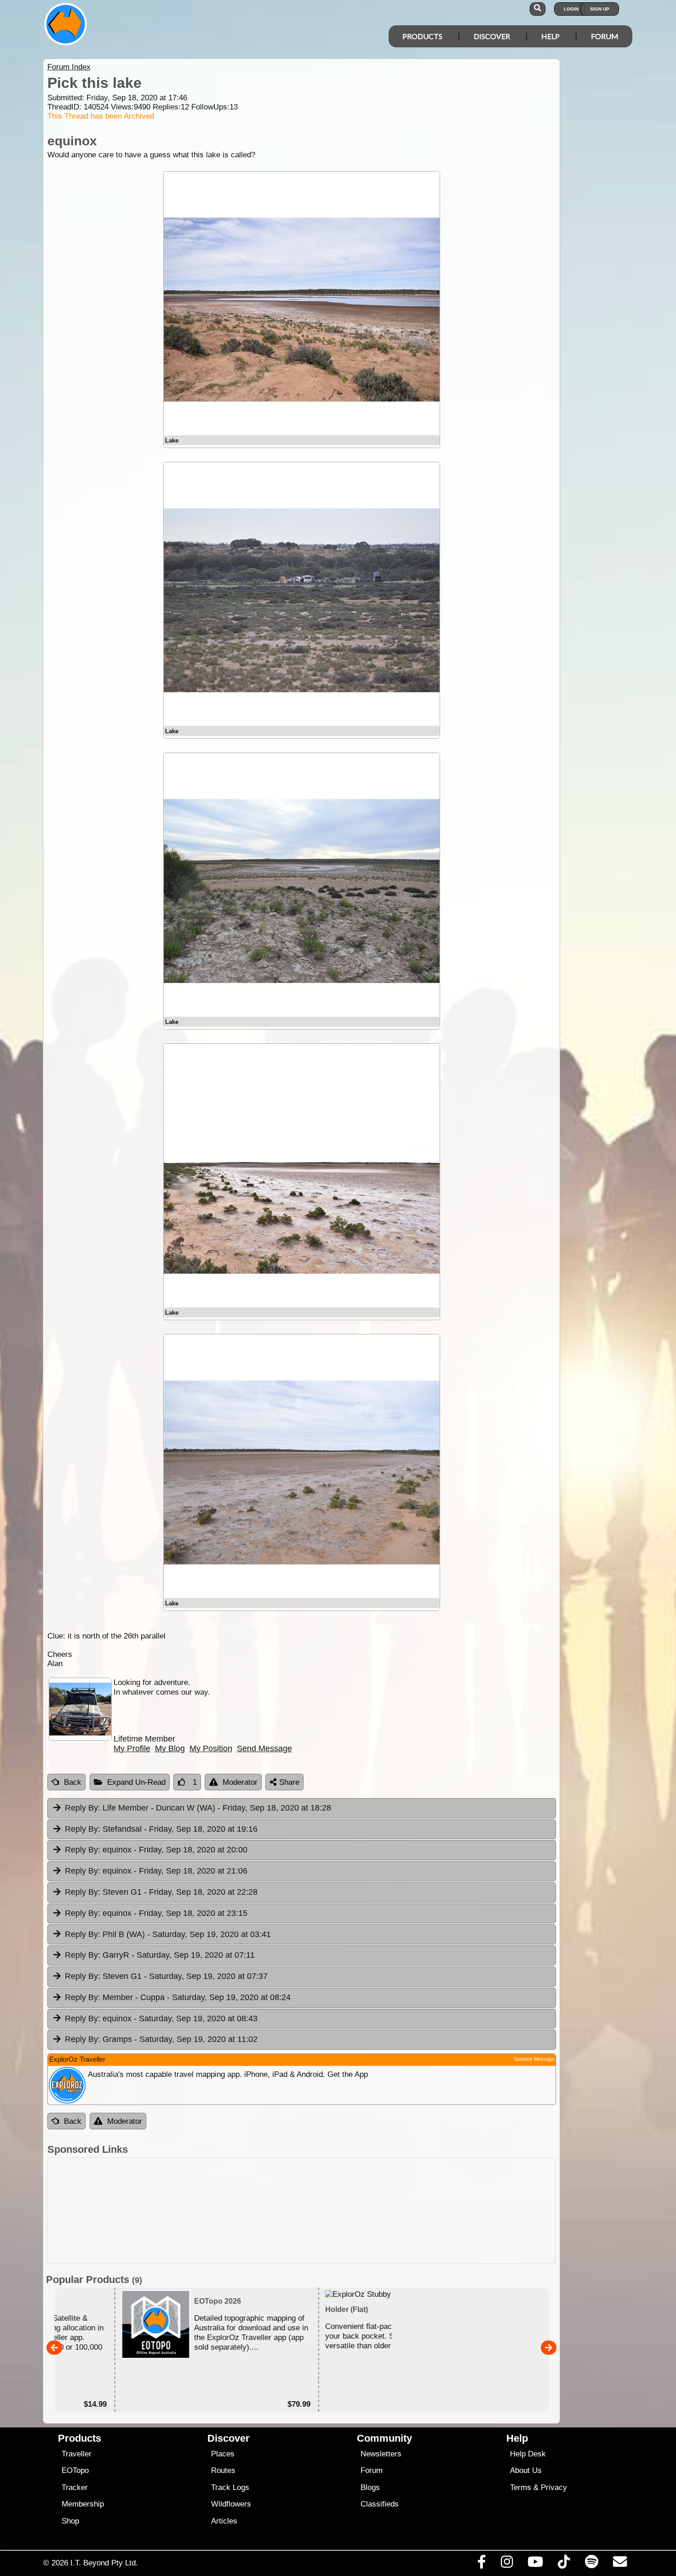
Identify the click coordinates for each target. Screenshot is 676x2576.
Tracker (75, 2487)
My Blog (170, 1748)
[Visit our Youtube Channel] (536, 2564)
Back (73, 1782)
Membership (83, 2504)
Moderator (240, 1782)
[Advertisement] (302, 2211)
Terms (521, 2487)
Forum (605, 36)
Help (550, 36)
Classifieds (380, 2504)
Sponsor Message (534, 2059)
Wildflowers (231, 2504)
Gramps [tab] (161, 2039)
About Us (526, 2470)
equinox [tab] (156, 1850)
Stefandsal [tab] (161, 1829)
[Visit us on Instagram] (507, 2564)
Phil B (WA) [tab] (168, 1934)
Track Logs (230, 2487)
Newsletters (381, 2454)
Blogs (370, 2487)
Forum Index (69, 67)
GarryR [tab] (160, 1955)
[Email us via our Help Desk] (620, 2564)
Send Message (264, 1748)
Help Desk (528, 2454)
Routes (223, 2470)
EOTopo (75, 2470)
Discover (492, 36)
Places (223, 2454)
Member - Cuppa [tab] (178, 1997)
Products (422, 36)
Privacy (554, 2487)
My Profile (132, 1748)
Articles (224, 2521)
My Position (211, 1748)
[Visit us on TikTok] (564, 2564)
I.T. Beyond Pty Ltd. (104, 2563)
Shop (70, 2521)
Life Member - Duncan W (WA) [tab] (198, 1808)
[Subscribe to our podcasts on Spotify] (591, 2564)
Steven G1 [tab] (161, 1892)
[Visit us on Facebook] (481, 2564)
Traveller (77, 2454)
